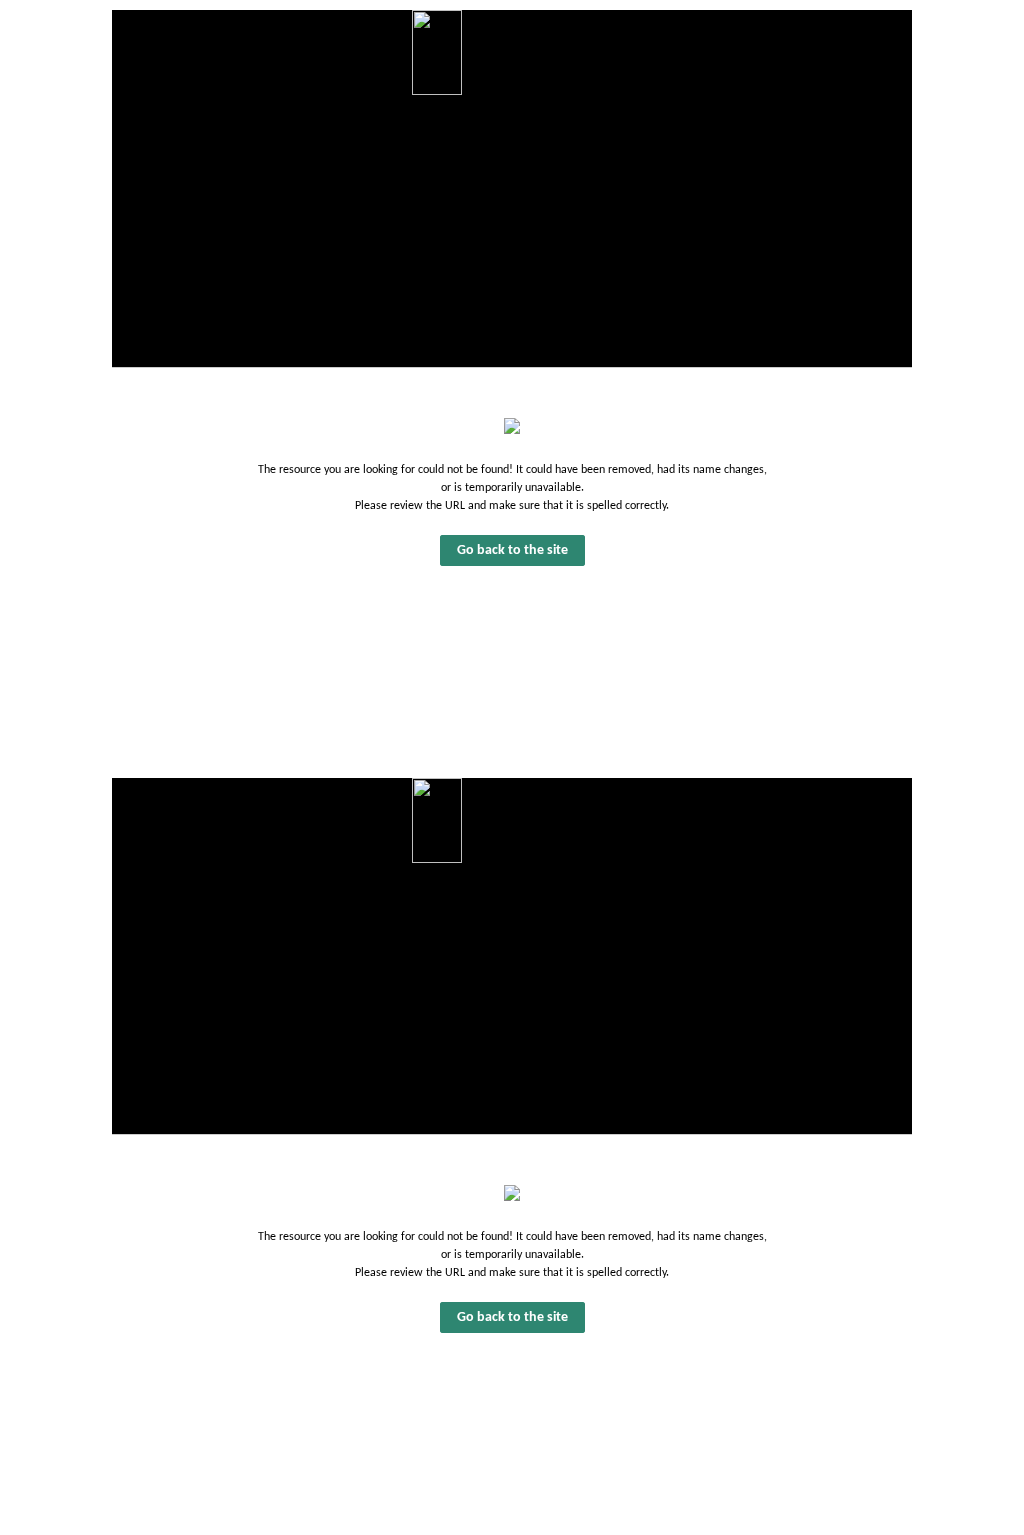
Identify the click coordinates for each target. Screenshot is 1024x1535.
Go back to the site (512, 550)
